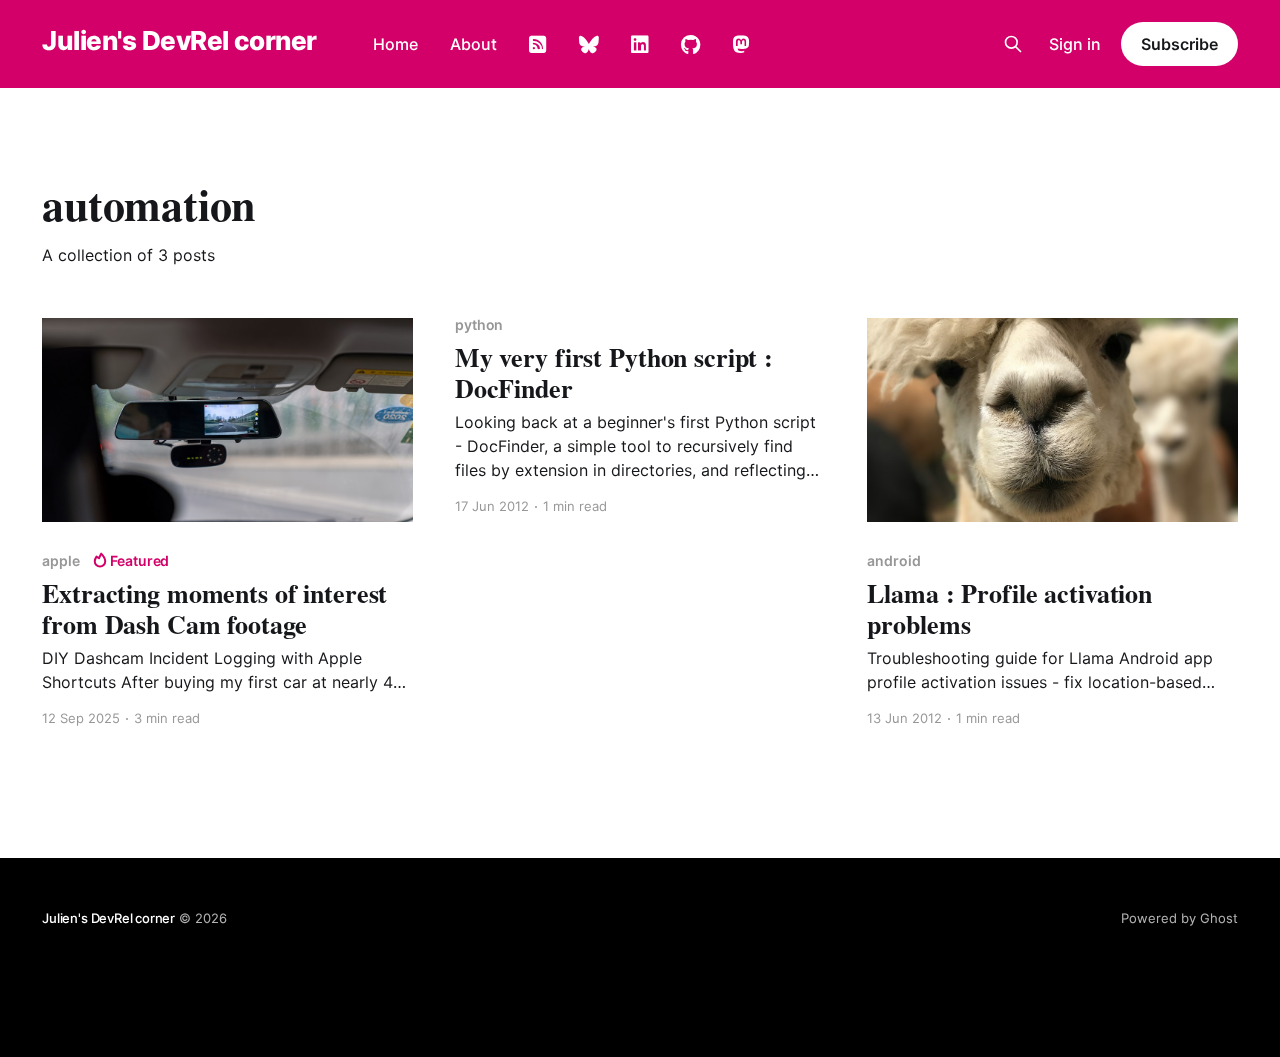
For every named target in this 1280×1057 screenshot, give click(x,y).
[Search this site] (1013, 44)
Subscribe (1179, 44)
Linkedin (640, 45)
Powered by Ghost (1179, 918)
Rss (538, 45)
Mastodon (741, 45)
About (473, 44)
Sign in (1075, 44)
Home (395, 44)
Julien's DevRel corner (179, 41)
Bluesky (589, 45)
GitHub (690, 45)
